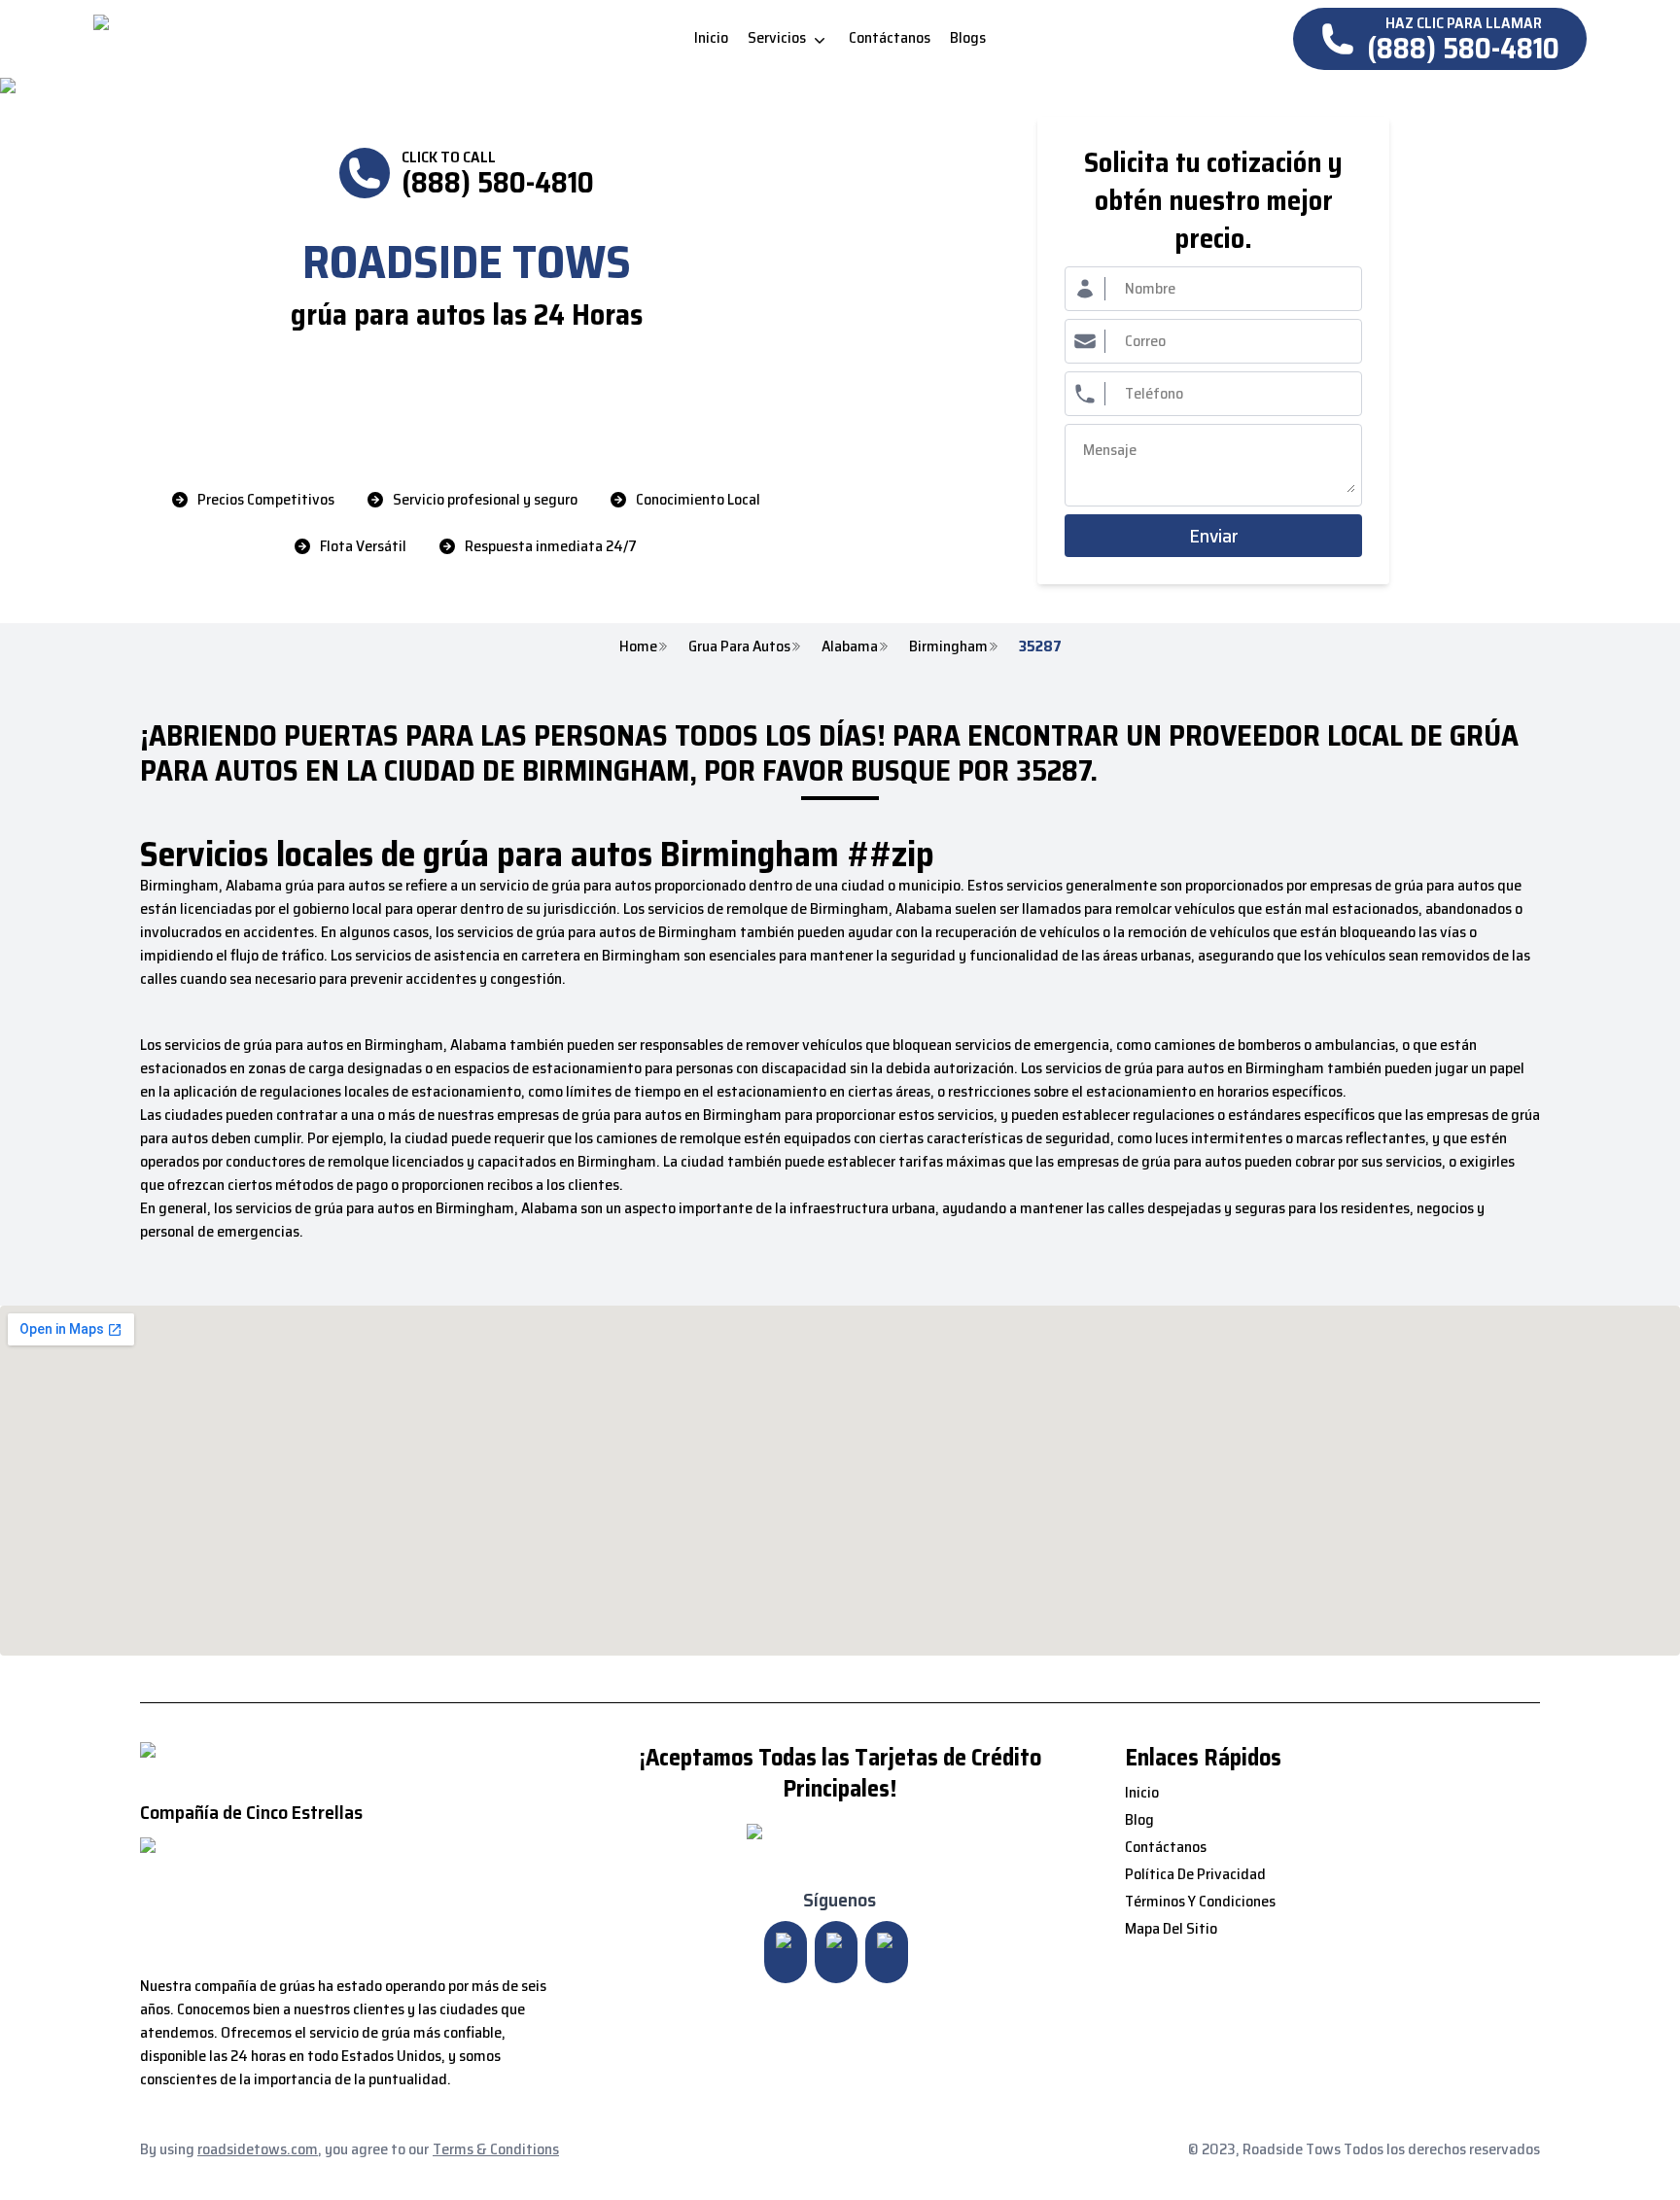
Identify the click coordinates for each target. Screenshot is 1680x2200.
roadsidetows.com (258, 2149)
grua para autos (739, 646)
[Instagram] (786, 1952)
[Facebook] (887, 1952)
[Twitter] (836, 1952)
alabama (850, 646)
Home (638, 646)
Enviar (1214, 536)
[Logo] (256, 39)
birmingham (948, 646)
